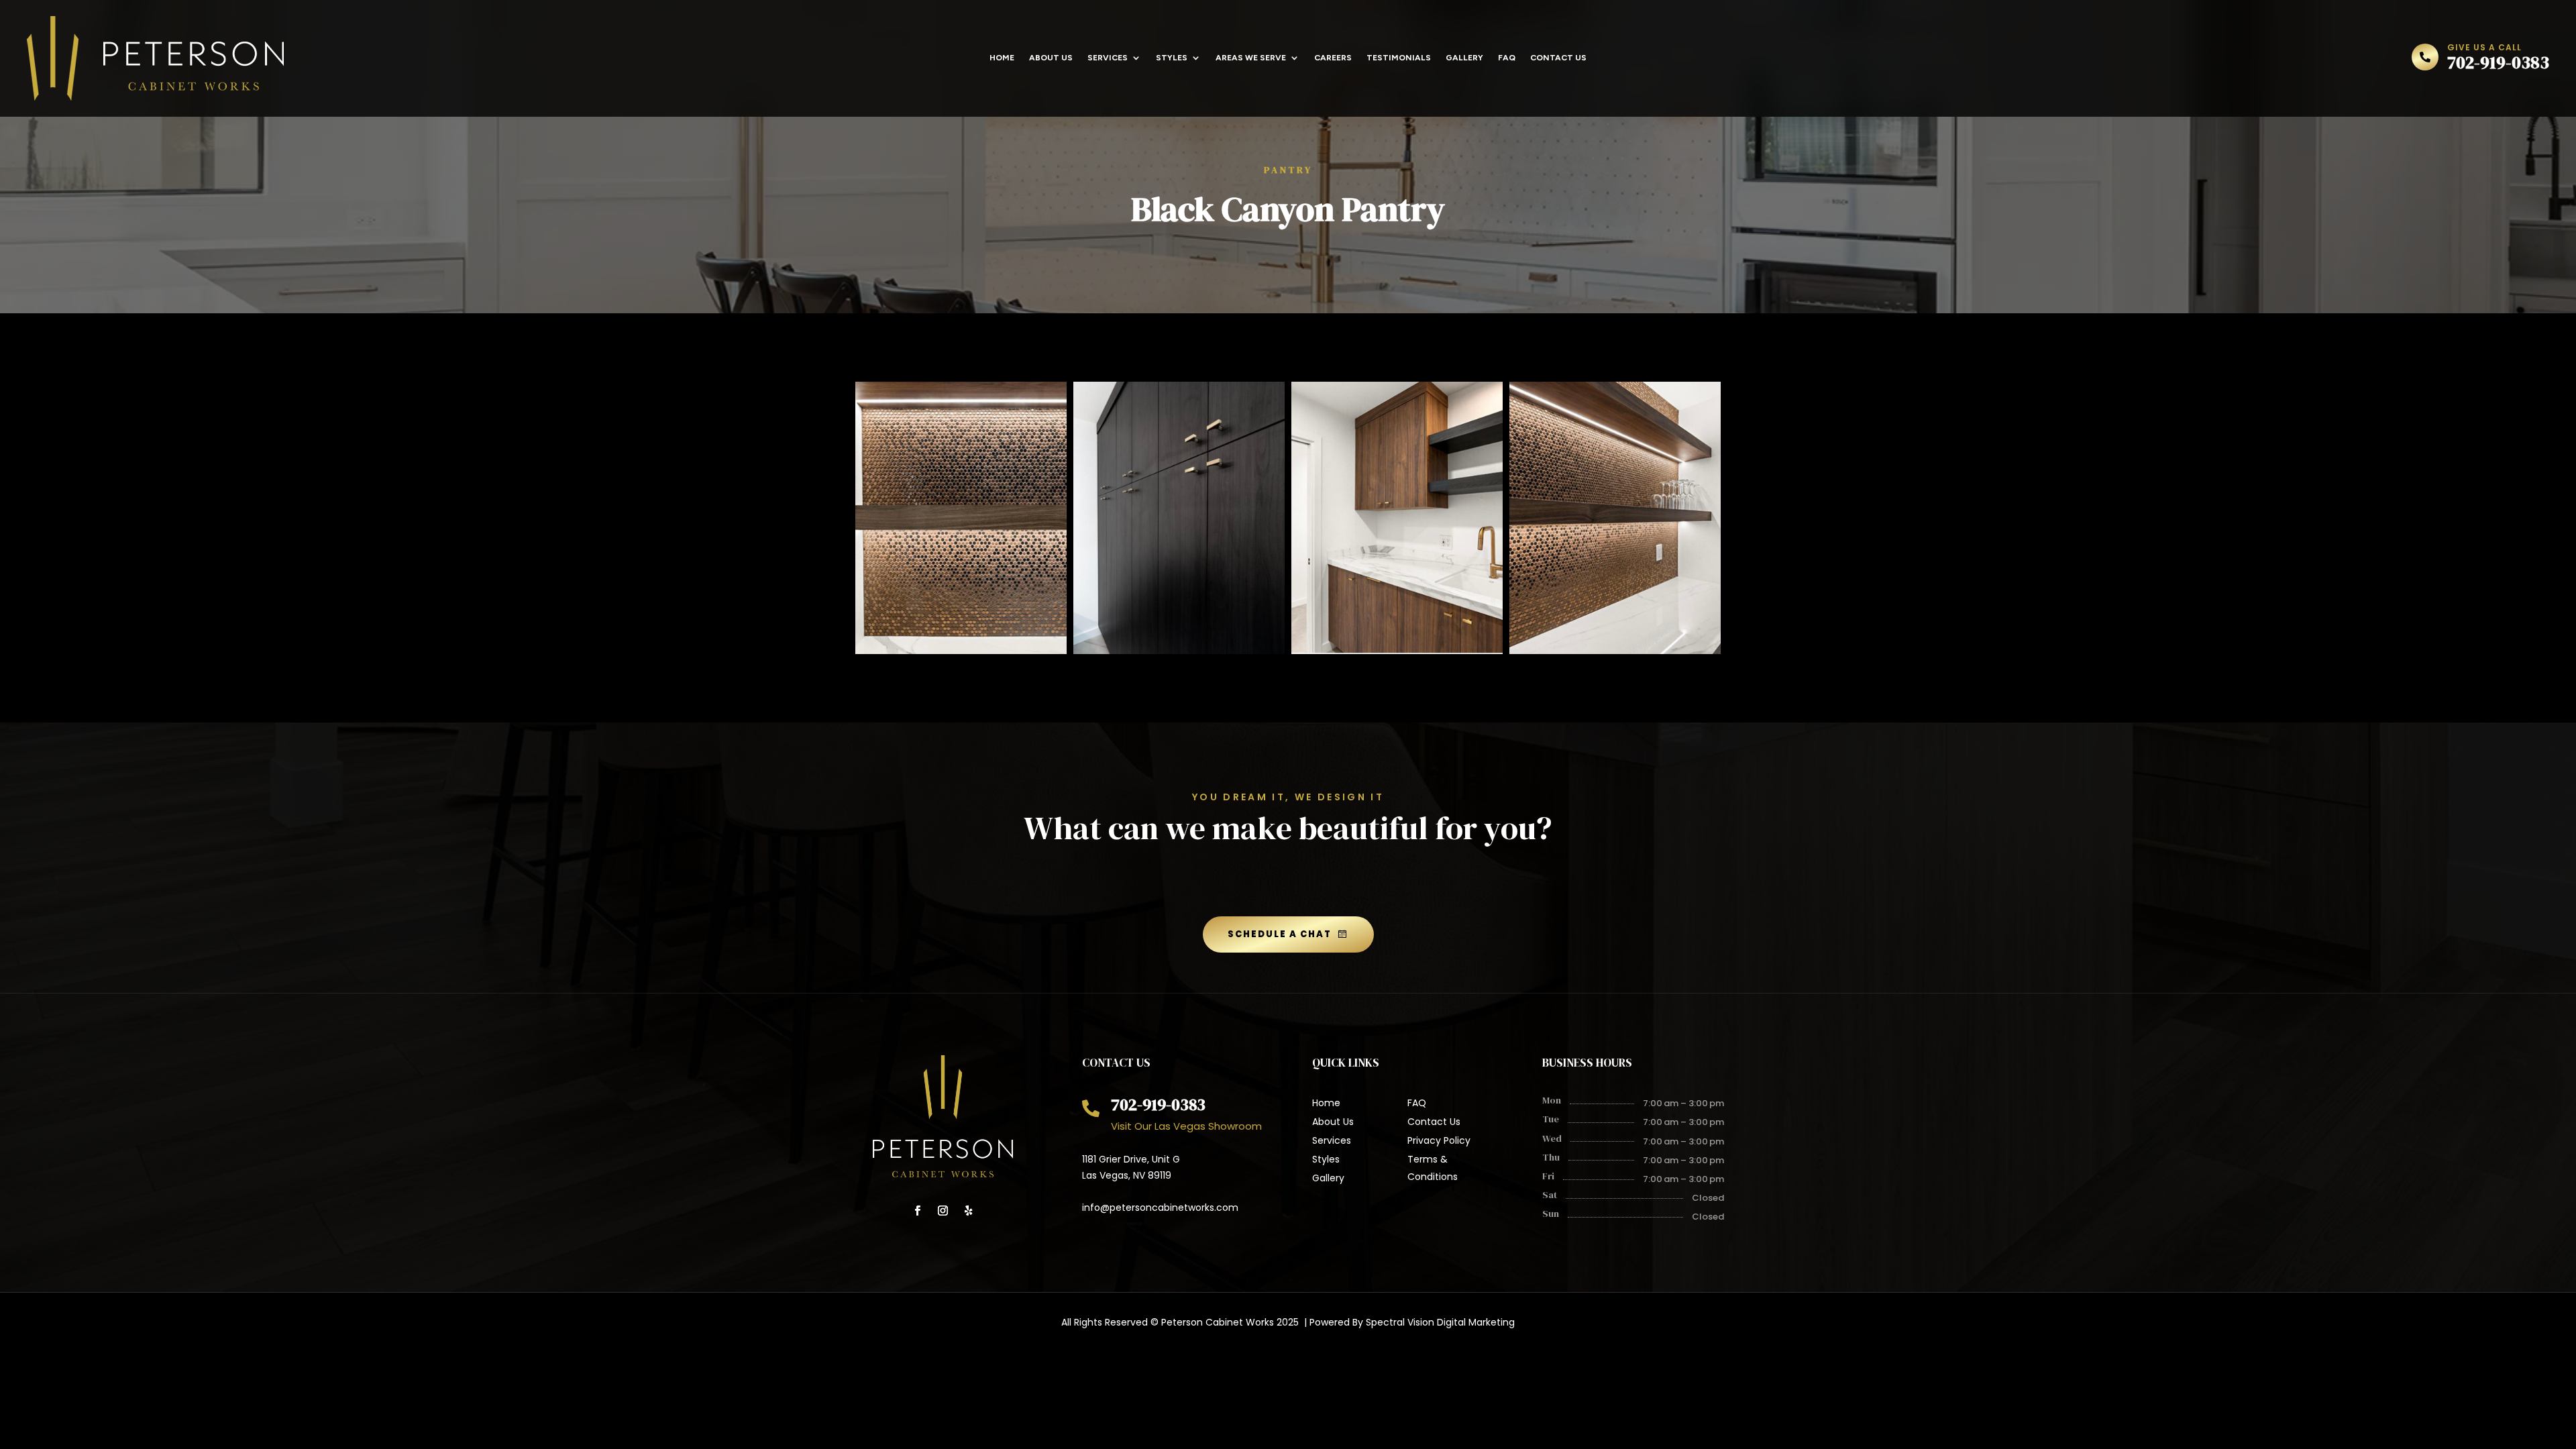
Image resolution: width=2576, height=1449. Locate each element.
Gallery (1464, 58)
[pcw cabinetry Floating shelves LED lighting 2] (961, 650)
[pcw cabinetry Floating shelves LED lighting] (1615, 650)
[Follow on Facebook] (918, 1211)
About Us (1051, 58)
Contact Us (1558, 58)
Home (1002, 58)
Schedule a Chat (1280, 934)
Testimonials (1399, 58)
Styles (1172, 58)
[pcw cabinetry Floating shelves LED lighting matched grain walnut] (1397, 650)
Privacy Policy (1439, 1140)
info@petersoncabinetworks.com (1160, 1207)
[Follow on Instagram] (943, 1211)
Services (1108, 58)
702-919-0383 (2498, 62)
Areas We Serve (1251, 58)
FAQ (1507, 58)
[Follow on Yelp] (969, 1211)
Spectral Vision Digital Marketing (1440, 1322)
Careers (1333, 58)
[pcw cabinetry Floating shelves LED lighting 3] (1179, 650)
